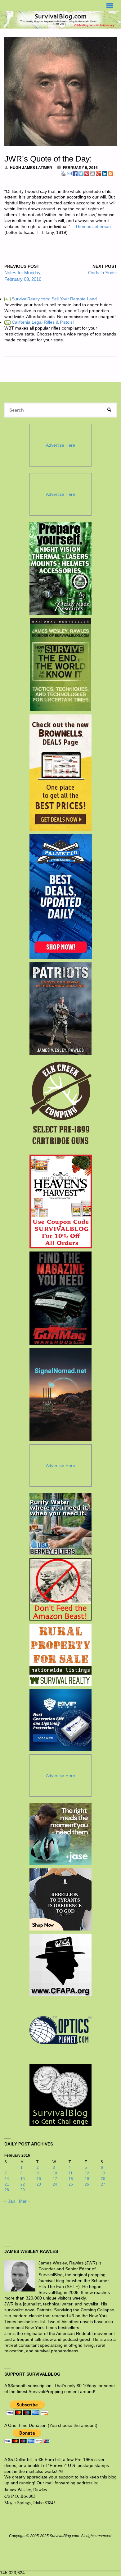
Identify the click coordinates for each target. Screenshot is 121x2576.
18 (71, 2179)
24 (55, 2184)
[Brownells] (61, 773)
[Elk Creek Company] (61, 1105)
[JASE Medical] (60, 1834)
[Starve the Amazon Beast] (60, 1589)
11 (71, 2173)
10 (55, 2173)
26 (87, 2184)
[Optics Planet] (60, 2030)
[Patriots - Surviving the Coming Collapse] (61, 1009)
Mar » (25, 2201)
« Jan (10, 2201)
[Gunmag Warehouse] (61, 1298)
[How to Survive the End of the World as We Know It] (61, 665)
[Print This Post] (63, 173)
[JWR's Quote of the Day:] (61, 91)
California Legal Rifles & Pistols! (40, 322)
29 (23, 2190)
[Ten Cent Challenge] (60, 2095)
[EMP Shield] (60, 1720)
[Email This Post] (69, 173)
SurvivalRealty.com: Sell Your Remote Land (51, 299)
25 (71, 2184)
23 (39, 2184)
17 (55, 2179)
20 (103, 2179)
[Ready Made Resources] (61, 568)
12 (87, 2173)
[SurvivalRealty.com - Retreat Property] (60, 1655)
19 (87, 2179)
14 (7, 2179)
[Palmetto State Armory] (61, 896)
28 (7, 2190)
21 (7, 2184)
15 (23, 2179)
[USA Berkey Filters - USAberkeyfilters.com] (60, 1524)
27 (103, 2184)
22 (23, 2184)
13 (103, 2173)
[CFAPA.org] (60, 1965)
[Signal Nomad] (61, 1394)
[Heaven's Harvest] (61, 1201)
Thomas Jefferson (93, 227)
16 (39, 2179)
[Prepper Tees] (60, 1899)
